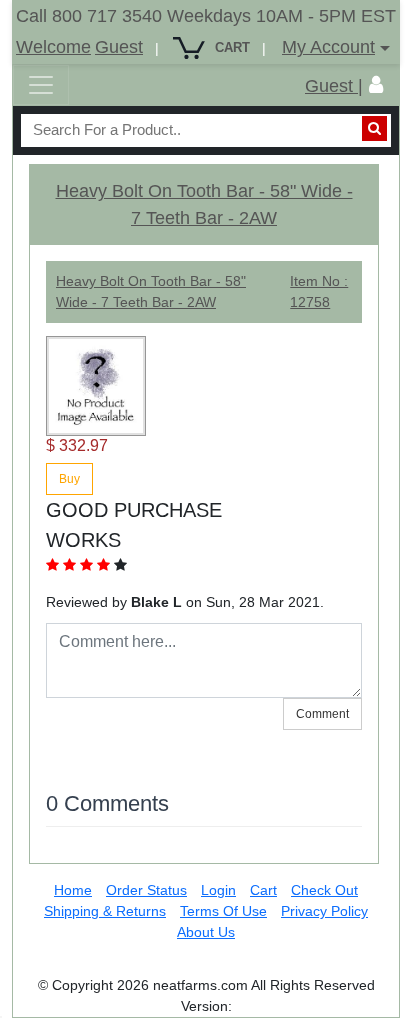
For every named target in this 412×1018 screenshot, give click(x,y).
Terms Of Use (223, 911)
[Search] (374, 128)
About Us (206, 932)
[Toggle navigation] (41, 85)
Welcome (53, 47)
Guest (119, 47)
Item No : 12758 (319, 291)
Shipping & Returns (105, 911)
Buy (69, 479)
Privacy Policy (324, 911)
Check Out (324, 890)
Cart (263, 890)
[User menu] (376, 85)
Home (73, 890)
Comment (322, 714)
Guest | (334, 86)
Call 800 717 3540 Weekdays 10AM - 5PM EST (206, 16)
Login (218, 890)
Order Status (146, 890)
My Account (328, 47)
